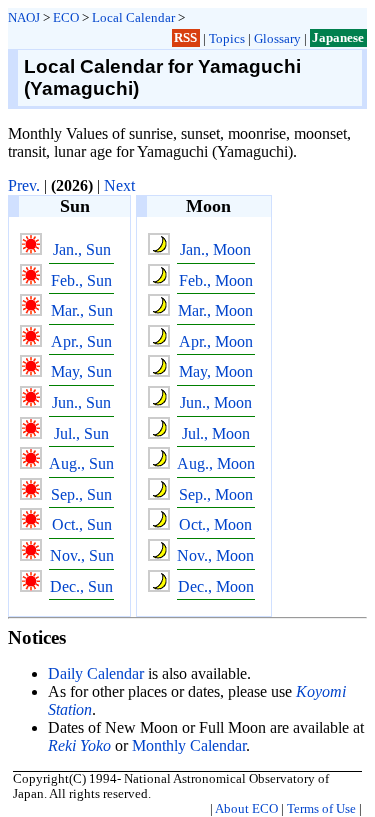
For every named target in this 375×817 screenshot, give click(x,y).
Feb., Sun (81, 280)
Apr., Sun (81, 341)
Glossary (277, 38)
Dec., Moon (216, 586)
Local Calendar (133, 17)
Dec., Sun (81, 586)
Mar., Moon (215, 310)
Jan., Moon (215, 249)
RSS (185, 38)
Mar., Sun (82, 310)
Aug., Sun (81, 463)
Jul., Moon (216, 433)
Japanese (338, 38)
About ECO (246, 809)
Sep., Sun (81, 494)
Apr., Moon (216, 341)
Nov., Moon (215, 555)
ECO (66, 17)
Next (119, 185)
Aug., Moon (216, 463)
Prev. (24, 185)
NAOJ (24, 17)
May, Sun (81, 371)
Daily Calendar (96, 673)
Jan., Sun (82, 249)
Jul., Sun (81, 433)
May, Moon (216, 371)
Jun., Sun (81, 402)
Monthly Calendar (189, 745)
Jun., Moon (216, 402)
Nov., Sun (82, 555)
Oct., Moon (215, 524)
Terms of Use (321, 809)
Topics (227, 38)
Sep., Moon (216, 494)
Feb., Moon (216, 280)
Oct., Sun (82, 524)
